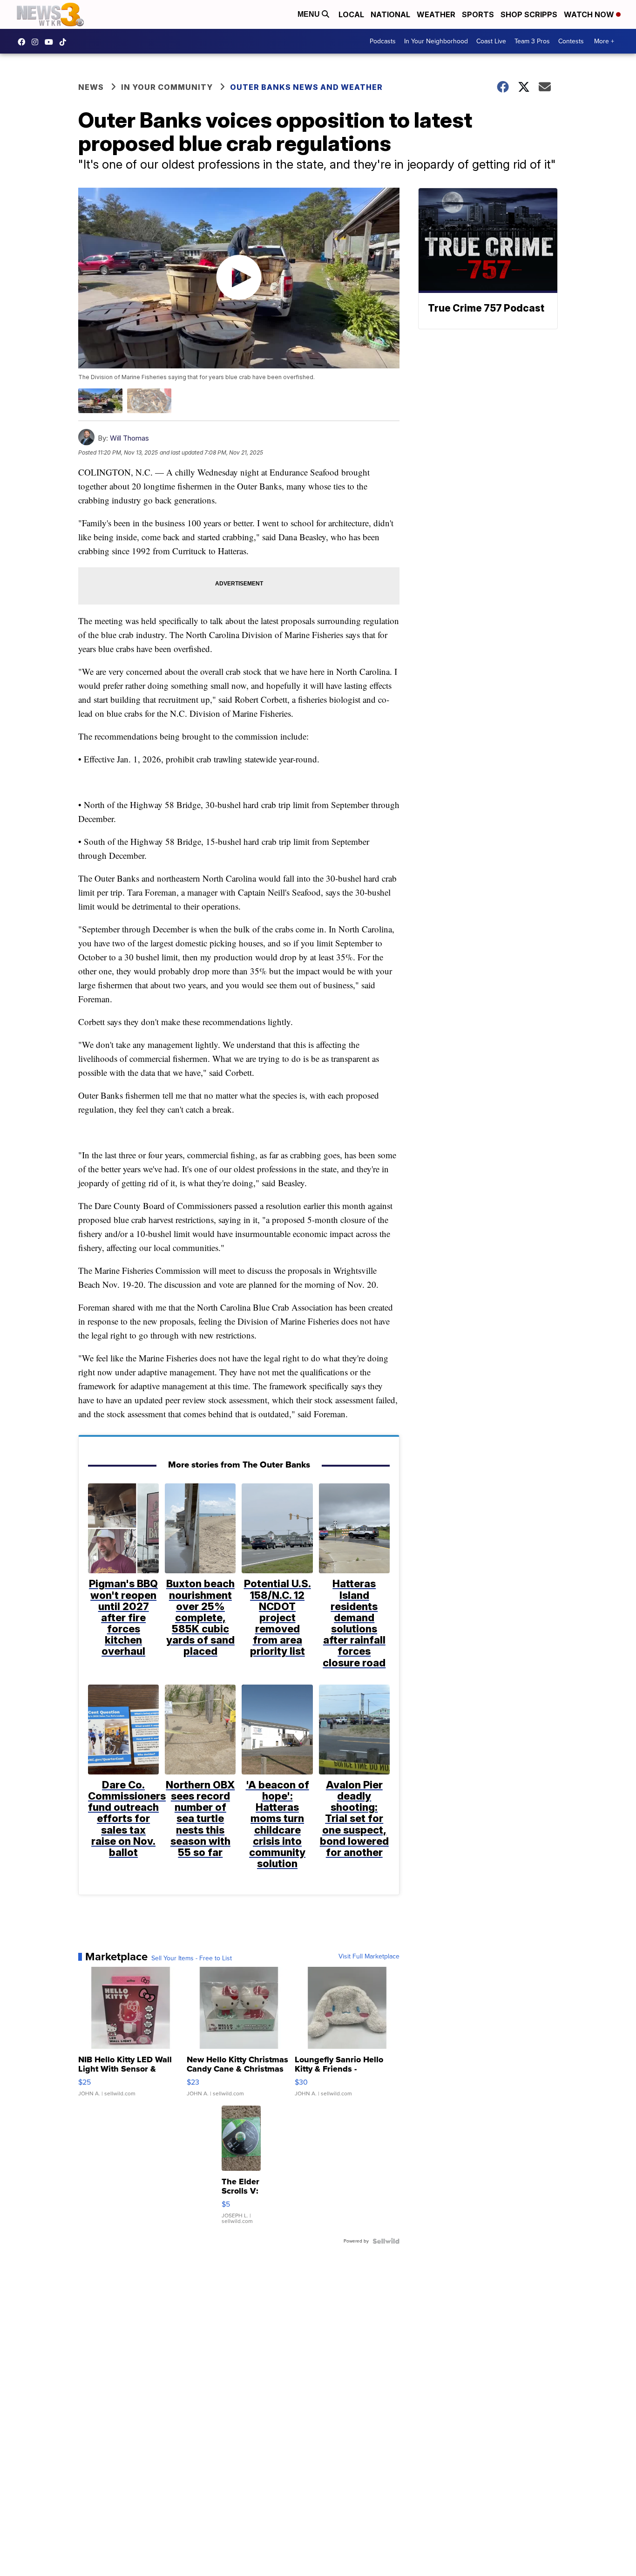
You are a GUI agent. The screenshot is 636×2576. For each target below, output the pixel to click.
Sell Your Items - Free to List (192, 1958)
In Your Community (167, 87)
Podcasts (383, 41)
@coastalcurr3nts (65, 42)
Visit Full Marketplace (369, 1957)
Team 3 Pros (532, 41)
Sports (478, 14)
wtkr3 (37, 42)
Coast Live (491, 41)
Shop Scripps (529, 14)
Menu (310, 14)
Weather (436, 14)
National (390, 14)
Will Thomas (129, 438)
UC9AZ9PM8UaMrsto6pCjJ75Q (51, 42)
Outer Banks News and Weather (306, 87)
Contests (571, 41)
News (91, 87)
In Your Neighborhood (436, 41)
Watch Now (590, 14)
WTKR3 (24, 42)
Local (351, 14)
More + (604, 41)
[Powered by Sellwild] (386, 2241)
